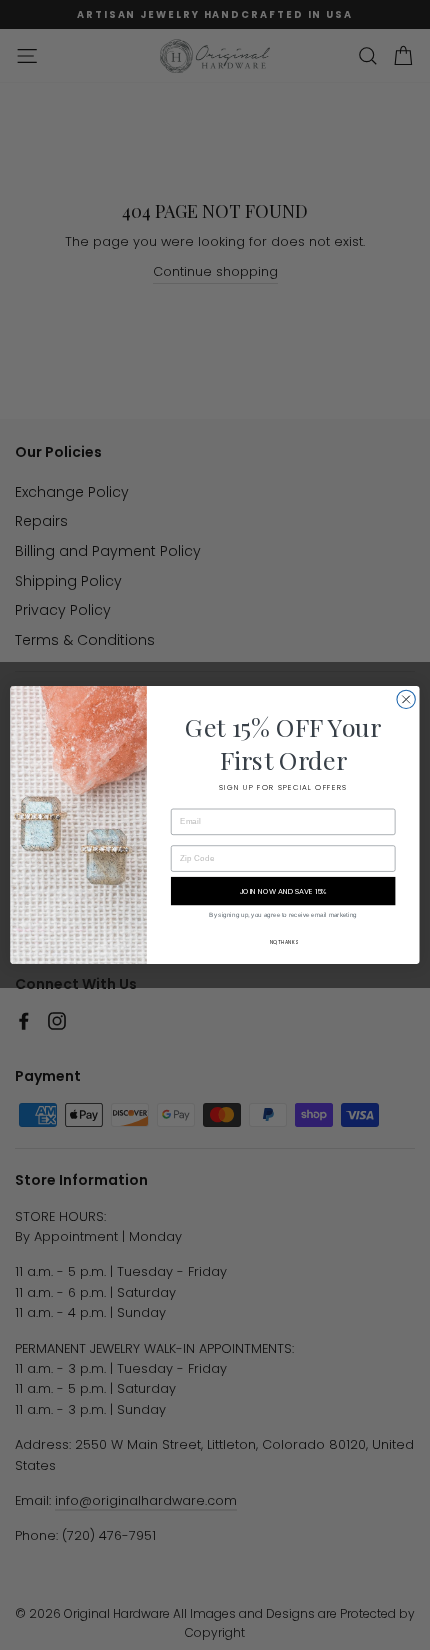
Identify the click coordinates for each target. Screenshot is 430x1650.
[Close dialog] (406, 699)
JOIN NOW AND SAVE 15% (283, 891)
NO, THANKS (283, 942)
